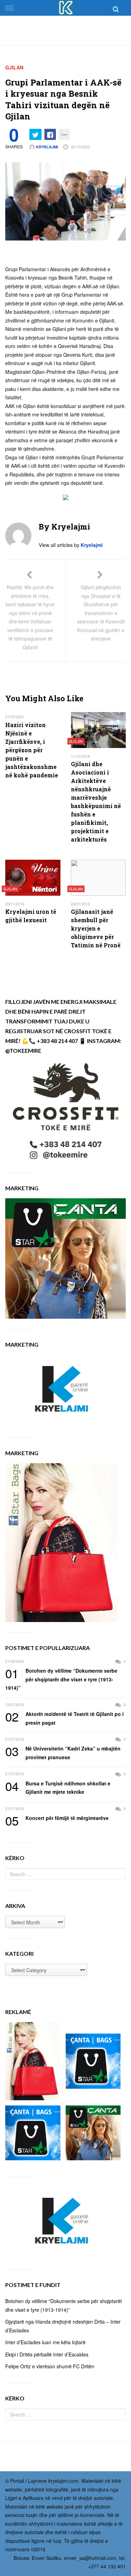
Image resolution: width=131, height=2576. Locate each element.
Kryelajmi (46, 147)
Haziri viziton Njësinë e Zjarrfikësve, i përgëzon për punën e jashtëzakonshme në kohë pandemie (32, 750)
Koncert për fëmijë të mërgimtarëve (57, 1818)
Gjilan (14, 67)
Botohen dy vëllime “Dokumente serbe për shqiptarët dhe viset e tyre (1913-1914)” (61, 1679)
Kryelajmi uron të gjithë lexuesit (31, 916)
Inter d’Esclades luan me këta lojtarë (45, 2342)
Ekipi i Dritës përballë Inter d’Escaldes (47, 2354)
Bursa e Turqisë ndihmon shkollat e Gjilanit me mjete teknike (58, 1787)
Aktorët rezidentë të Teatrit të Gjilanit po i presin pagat (64, 1718)
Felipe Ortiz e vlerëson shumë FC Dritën (50, 2366)
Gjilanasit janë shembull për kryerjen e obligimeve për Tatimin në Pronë (96, 928)
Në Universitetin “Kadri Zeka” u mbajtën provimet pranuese (63, 1752)
